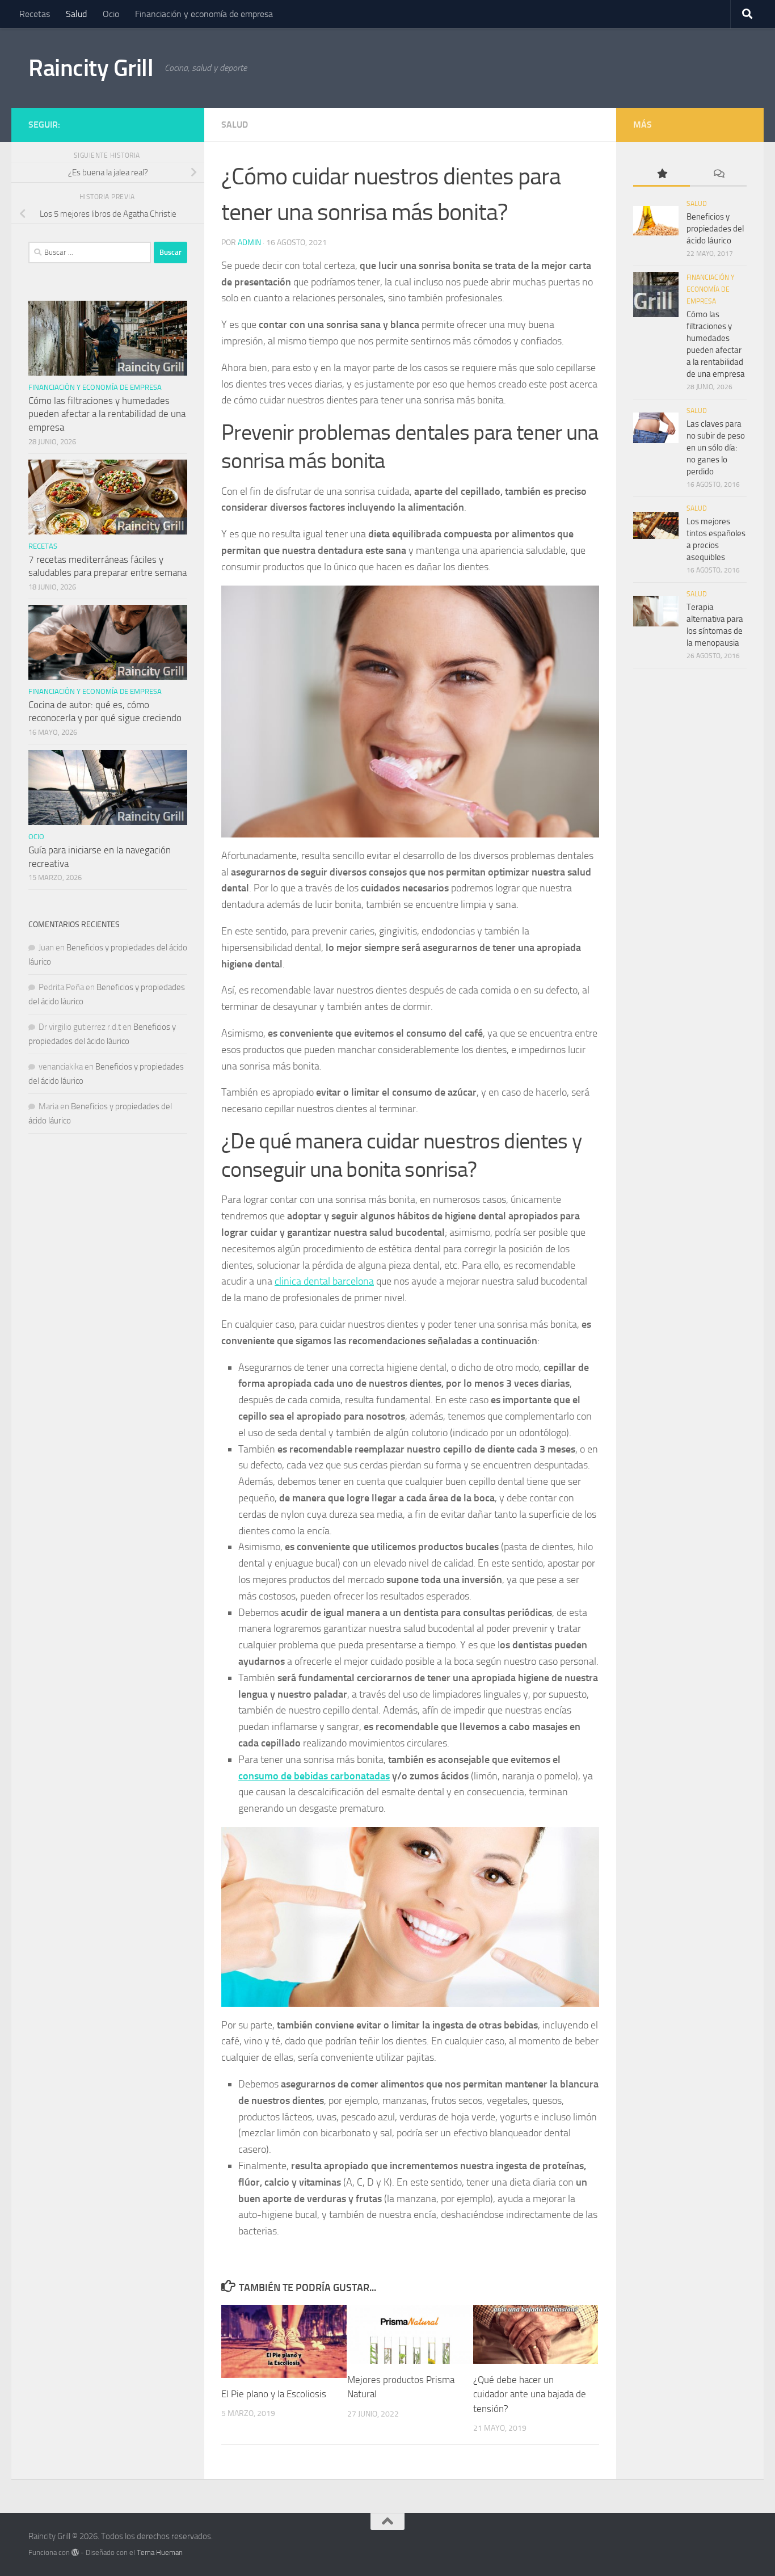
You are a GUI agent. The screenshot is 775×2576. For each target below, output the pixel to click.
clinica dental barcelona (324, 1281)
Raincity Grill (91, 68)
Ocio (111, 14)
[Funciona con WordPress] (75, 2552)
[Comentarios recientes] (718, 174)
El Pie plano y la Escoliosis (274, 2394)
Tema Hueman (160, 2552)
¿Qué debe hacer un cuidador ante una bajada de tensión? (530, 2394)
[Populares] (662, 174)
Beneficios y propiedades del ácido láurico (715, 229)
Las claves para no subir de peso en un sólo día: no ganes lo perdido (716, 448)
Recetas (35, 14)
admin (249, 243)
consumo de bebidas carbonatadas (314, 1776)
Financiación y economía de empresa (204, 14)
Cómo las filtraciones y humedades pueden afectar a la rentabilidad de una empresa (107, 414)
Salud (76, 14)
